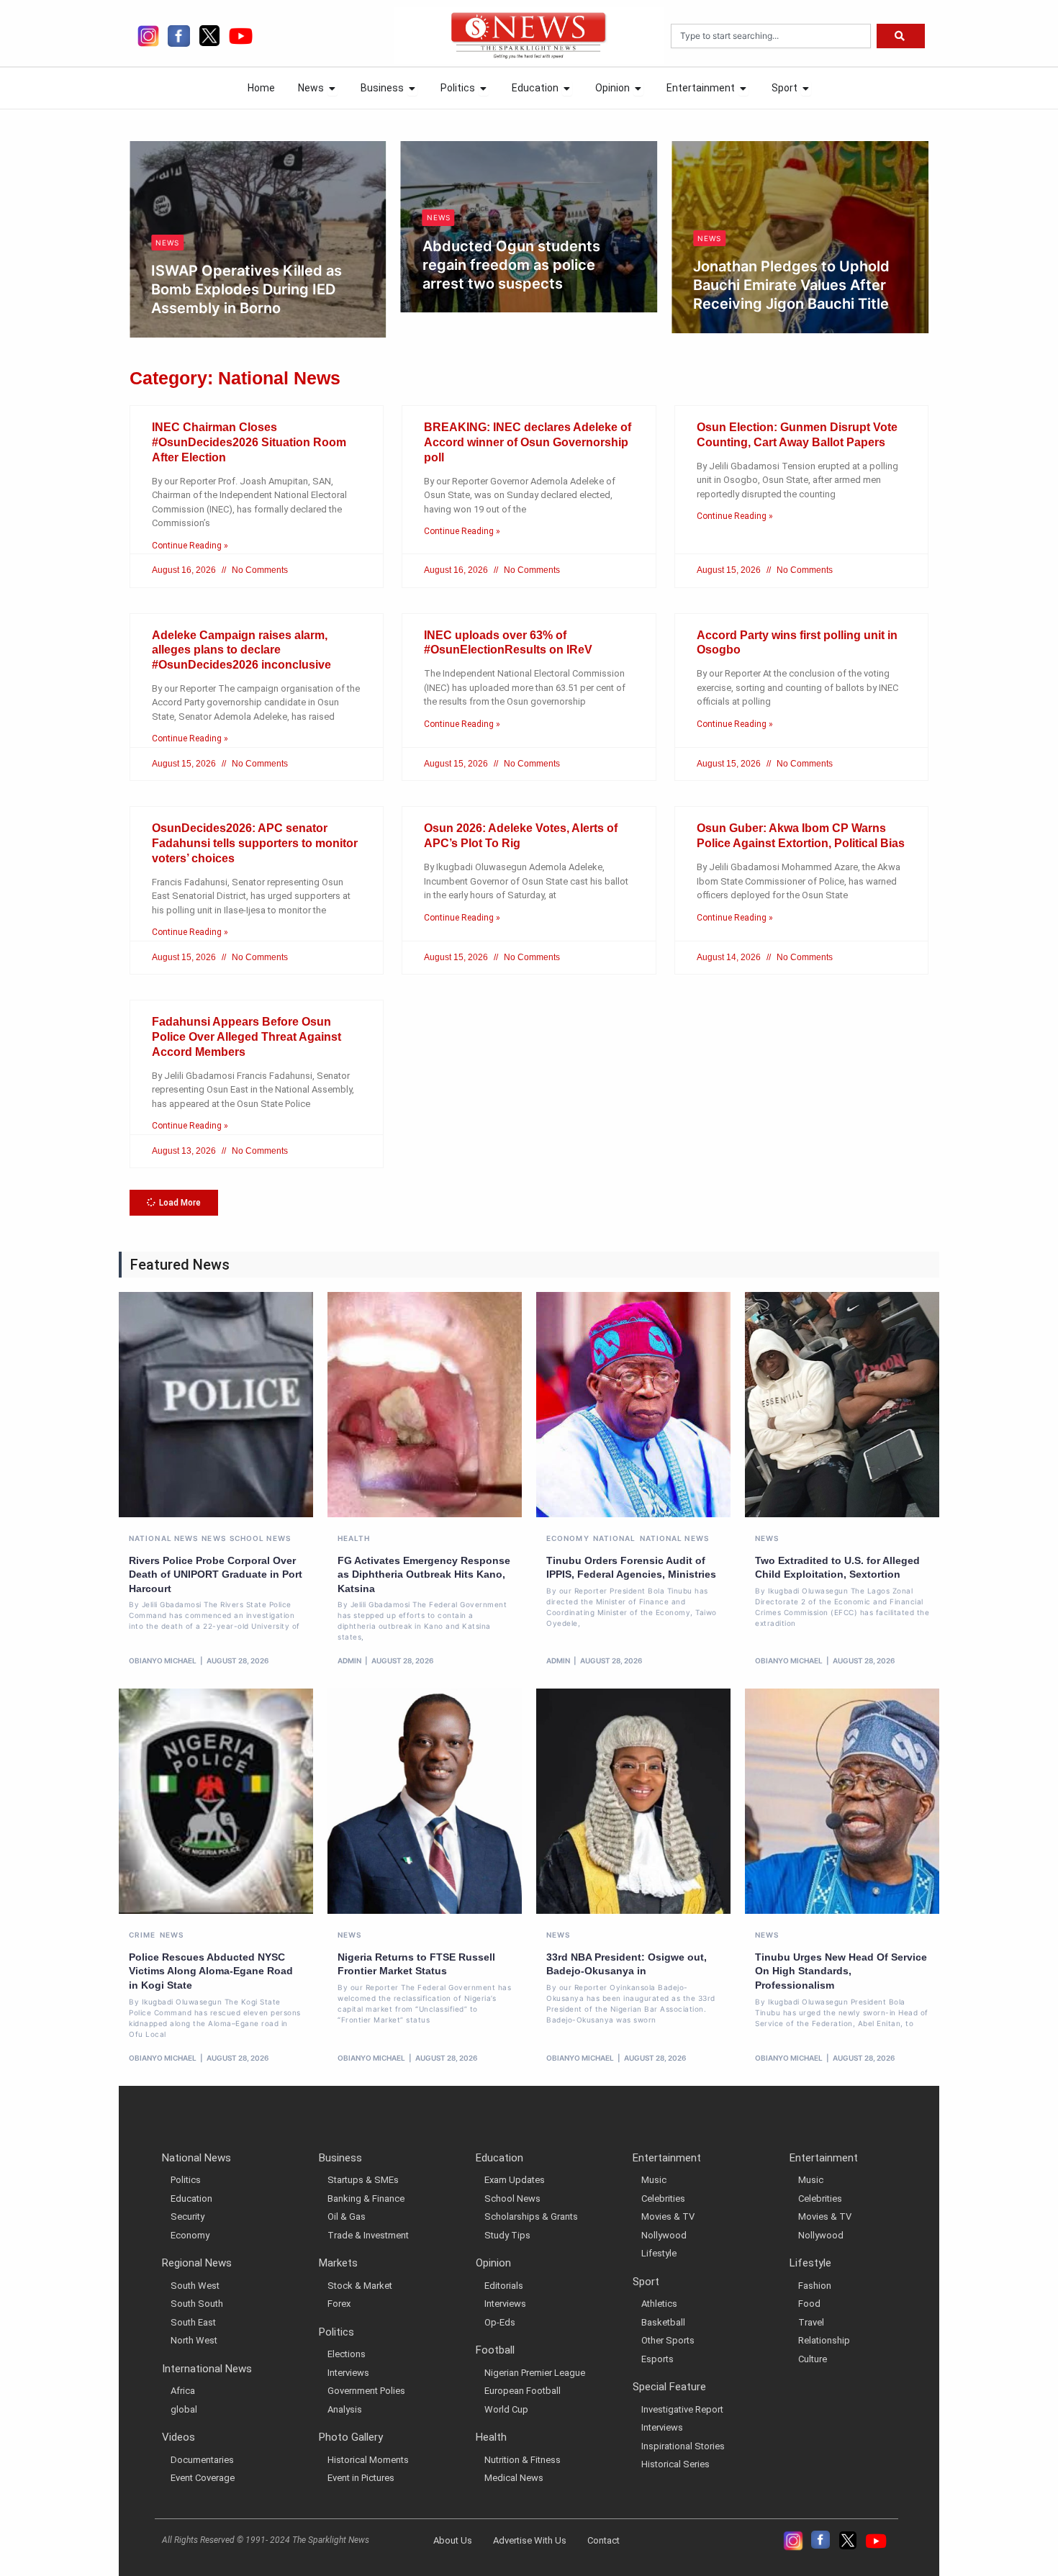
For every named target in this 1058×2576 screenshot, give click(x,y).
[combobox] (771, 36)
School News (260, 1538)
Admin (349, 1660)
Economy (568, 1538)
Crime (143, 1935)
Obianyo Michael (204, 308)
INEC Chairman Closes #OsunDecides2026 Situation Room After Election (249, 442)
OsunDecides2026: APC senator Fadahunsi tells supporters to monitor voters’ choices (255, 843)
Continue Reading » (190, 546)
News (172, 217)
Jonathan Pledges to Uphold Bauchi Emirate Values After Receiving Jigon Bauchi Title (525, 285)
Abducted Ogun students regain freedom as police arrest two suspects (244, 265)
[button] (174, 1203)
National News (163, 1538)
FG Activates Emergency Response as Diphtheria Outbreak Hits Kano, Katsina (424, 1574)
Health (354, 1538)
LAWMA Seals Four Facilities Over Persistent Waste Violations (796, 244)
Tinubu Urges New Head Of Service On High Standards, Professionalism (841, 1971)
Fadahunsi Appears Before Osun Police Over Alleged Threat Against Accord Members (247, 1037)
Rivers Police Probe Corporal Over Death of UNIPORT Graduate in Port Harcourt (216, 1574)
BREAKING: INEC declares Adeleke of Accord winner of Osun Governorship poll (528, 442)
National (615, 1538)
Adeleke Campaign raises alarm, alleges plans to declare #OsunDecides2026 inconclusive (241, 650)
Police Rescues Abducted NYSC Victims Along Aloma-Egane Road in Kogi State (211, 1971)
